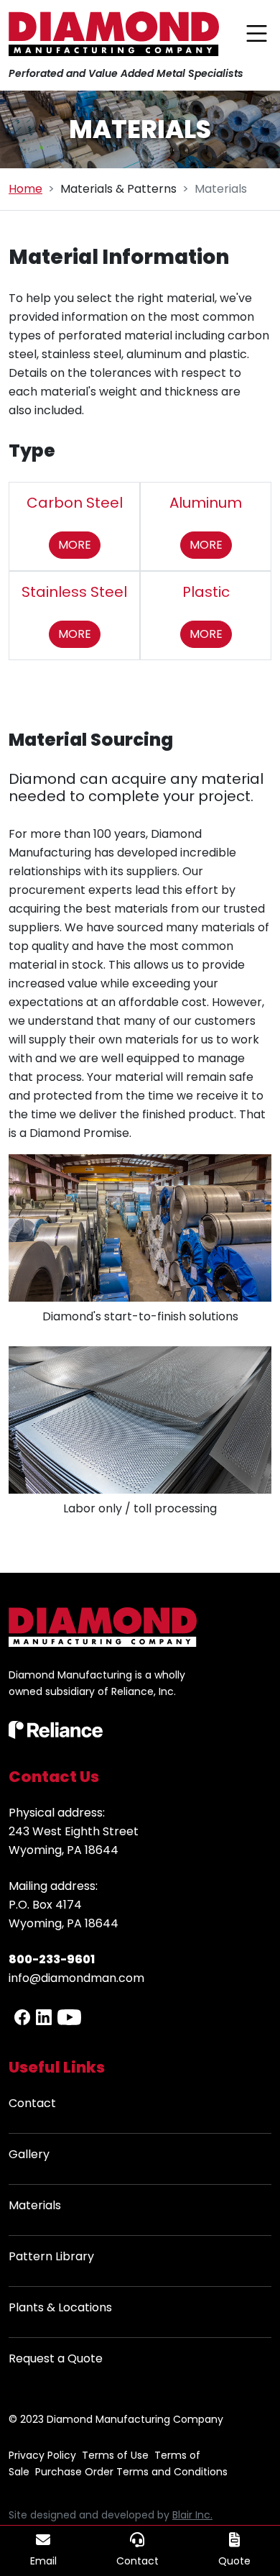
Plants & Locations (60, 2307)
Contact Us (54, 1777)
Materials (35, 2205)
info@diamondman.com (76, 1978)
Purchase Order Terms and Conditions (131, 2472)
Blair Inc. (192, 2515)
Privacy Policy (42, 2455)
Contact (32, 2103)
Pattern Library (51, 2256)
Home (25, 189)
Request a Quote (56, 2358)
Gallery (29, 2154)
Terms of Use (115, 2455)
